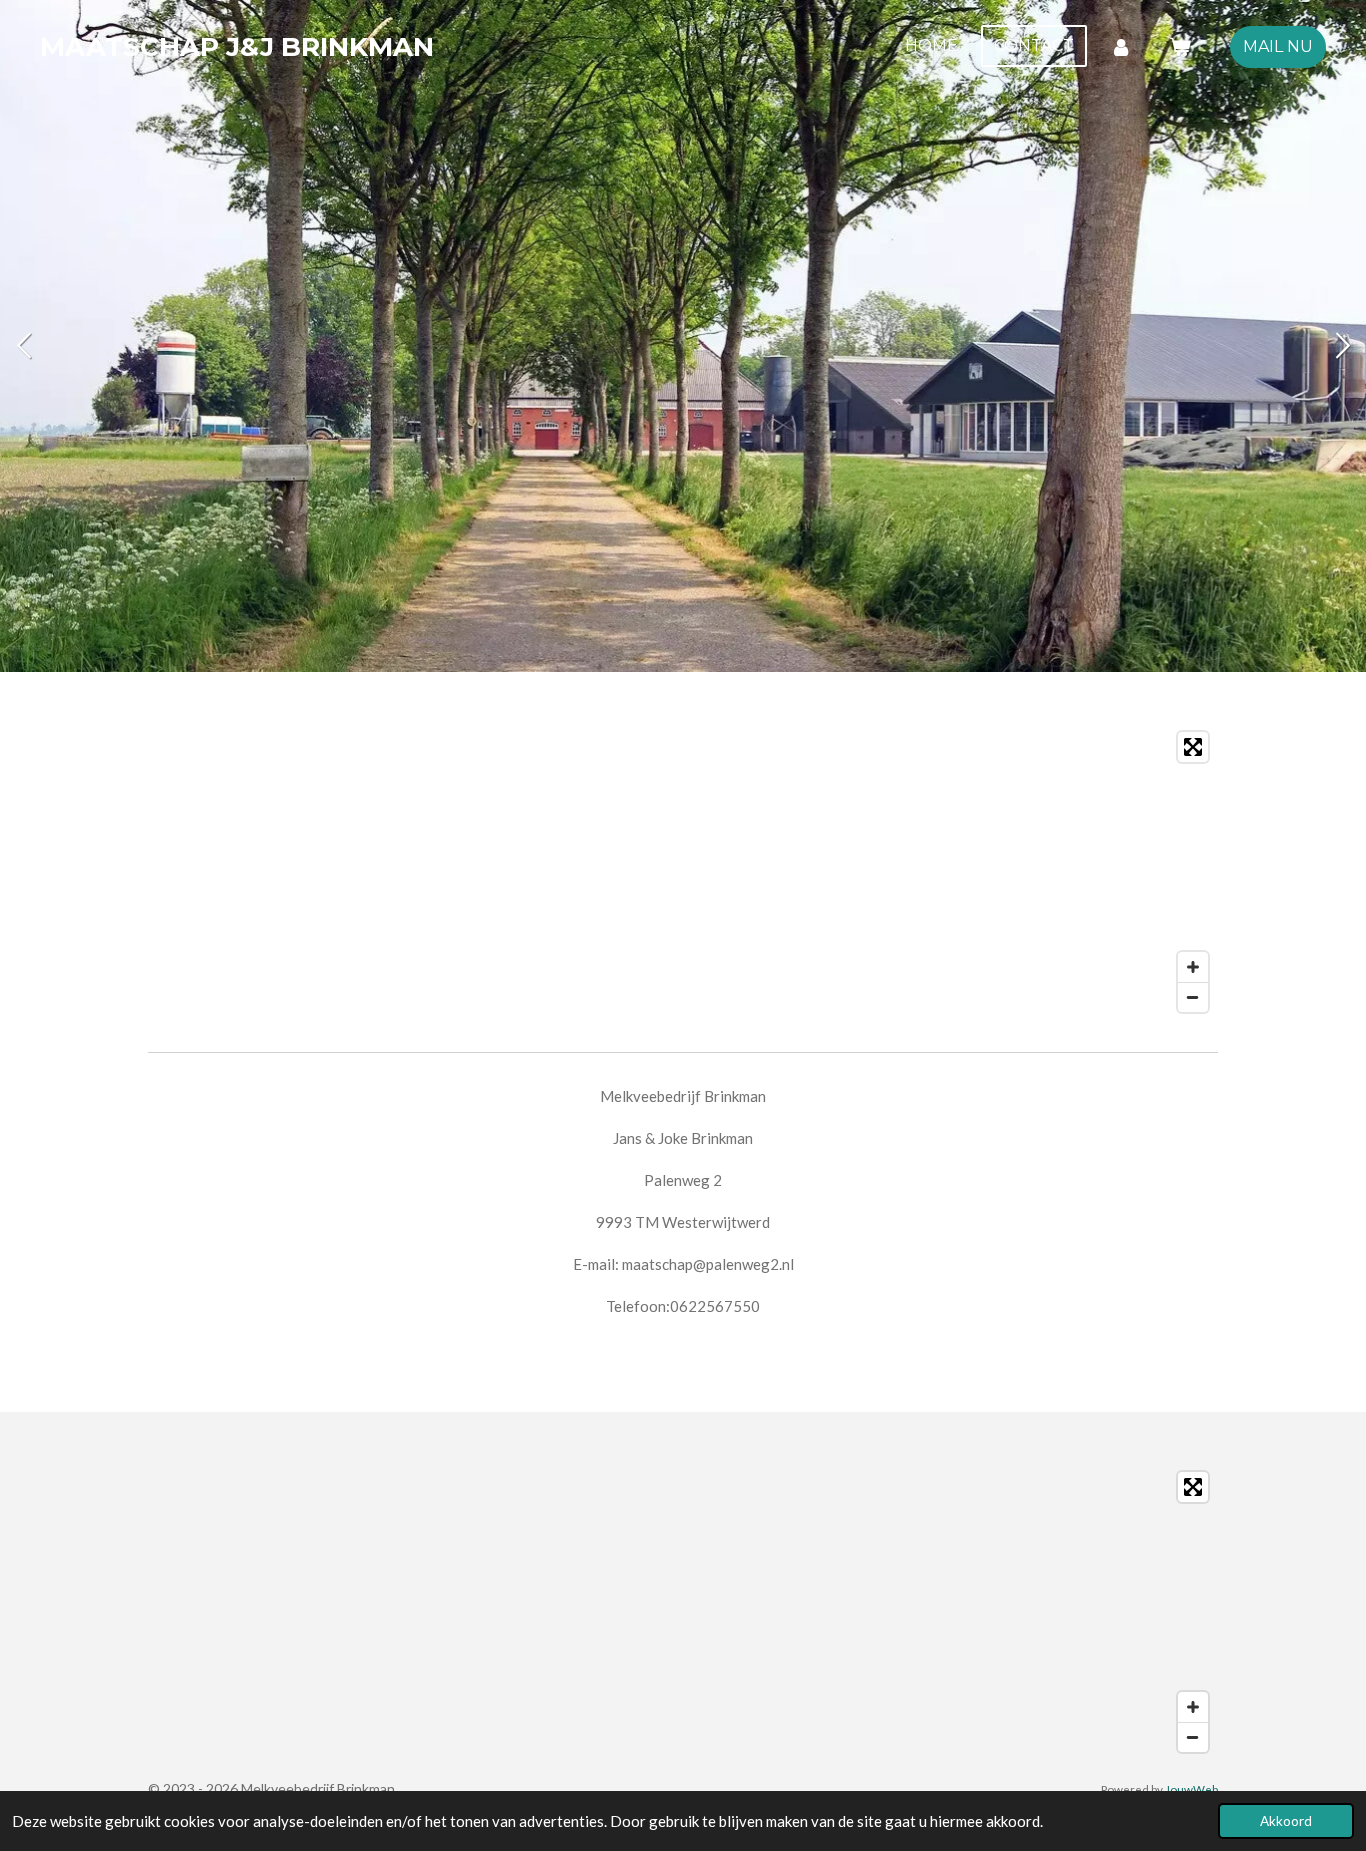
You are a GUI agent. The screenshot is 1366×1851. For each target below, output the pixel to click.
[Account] (1121, 46)
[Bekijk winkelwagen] (1180, 46)
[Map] (683, 872)
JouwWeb (1191, 1789)
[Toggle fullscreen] (1193, 747)
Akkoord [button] (1286, 1821)
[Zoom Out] (1193, 997)
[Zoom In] (1193, 967)
